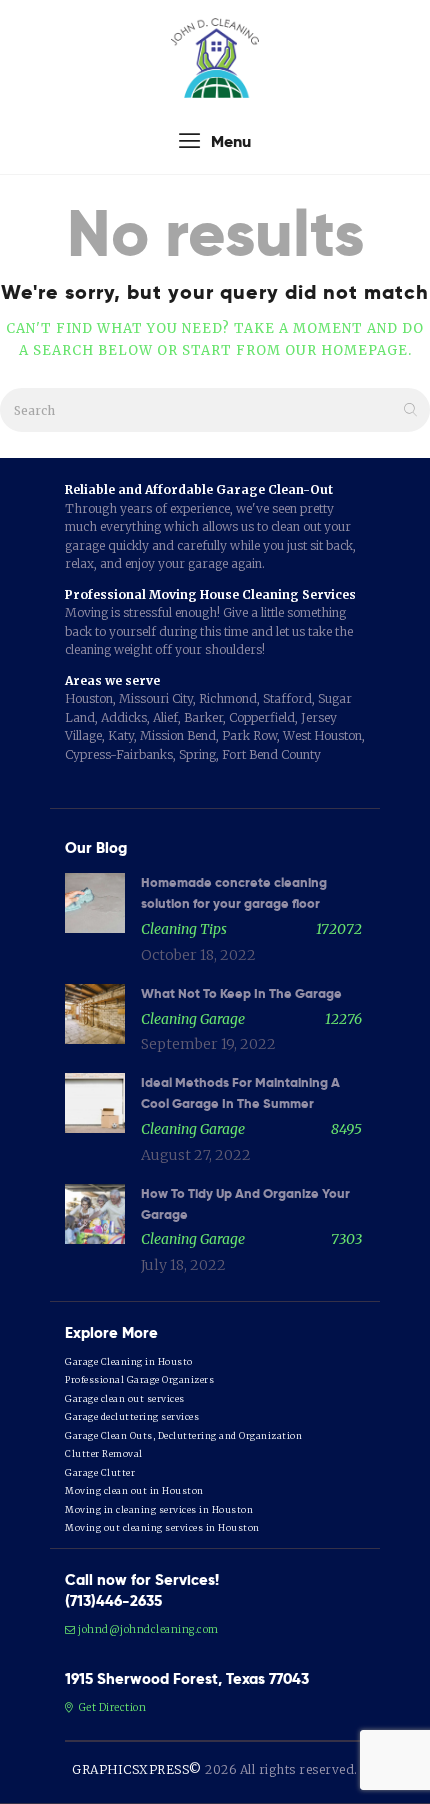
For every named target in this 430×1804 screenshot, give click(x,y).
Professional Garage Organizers (139, 1379)
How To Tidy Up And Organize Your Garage (245, 1204)
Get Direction (111, 1707)
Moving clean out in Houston (134, 1490)
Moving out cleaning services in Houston (162, 1527)
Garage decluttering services (132, 1416)
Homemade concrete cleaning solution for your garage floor (234, 893)
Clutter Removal (104, 1453)
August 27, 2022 (196, 1155)
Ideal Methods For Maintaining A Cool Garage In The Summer (240, 1093)
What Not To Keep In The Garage (241, 993)
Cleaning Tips (184, 929)
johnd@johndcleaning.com (148, 1629)
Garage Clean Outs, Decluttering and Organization (183, 1435)
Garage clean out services (125, 1398)
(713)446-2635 (113, 1600)
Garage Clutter (100, 1472)
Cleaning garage (193, 1019)
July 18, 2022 (183, 1265)
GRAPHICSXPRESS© (137, 1769)
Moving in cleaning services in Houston (159, 1509)
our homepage (346, 350)
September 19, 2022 (208, 1044)
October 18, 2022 (198, 955)
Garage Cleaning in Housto (129, 1361)
